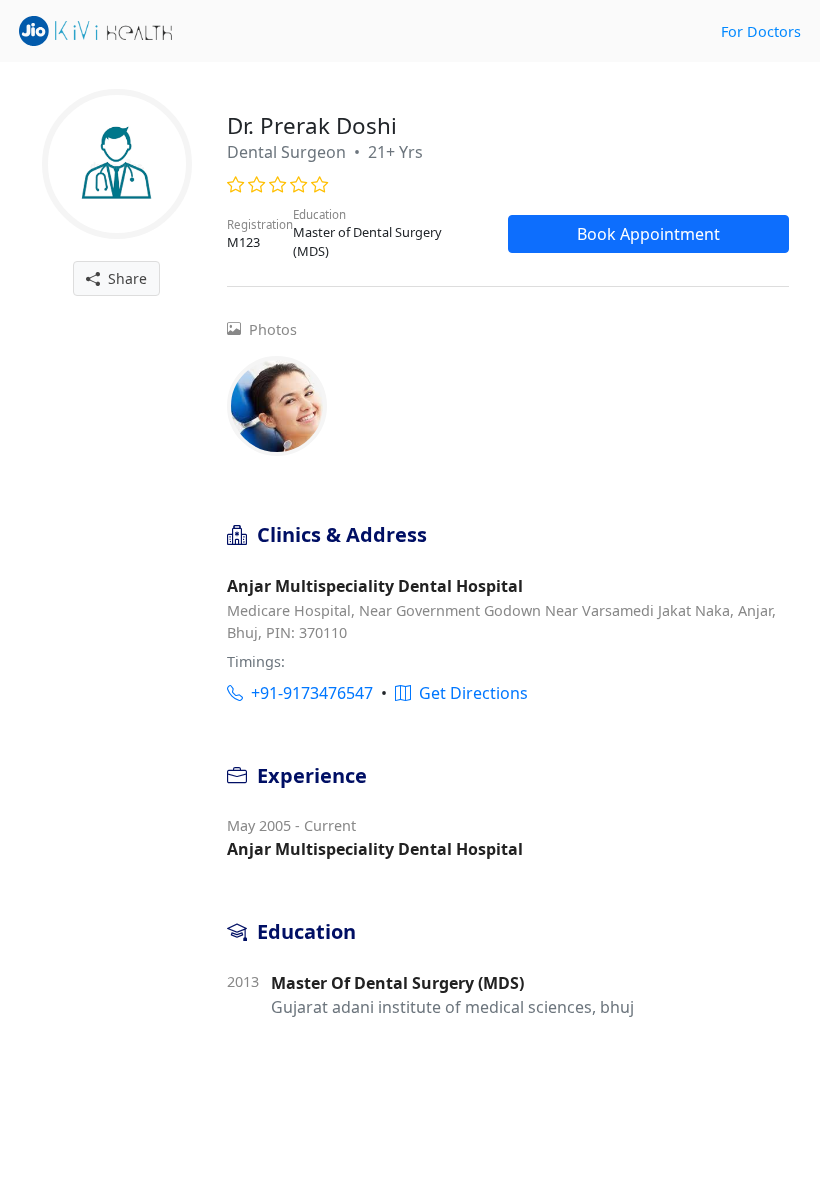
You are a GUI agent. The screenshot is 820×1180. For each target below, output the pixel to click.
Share (123, 278)
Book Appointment (648, 234)
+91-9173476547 (308, 693)
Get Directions (469, 693)
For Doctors (761, 31)
